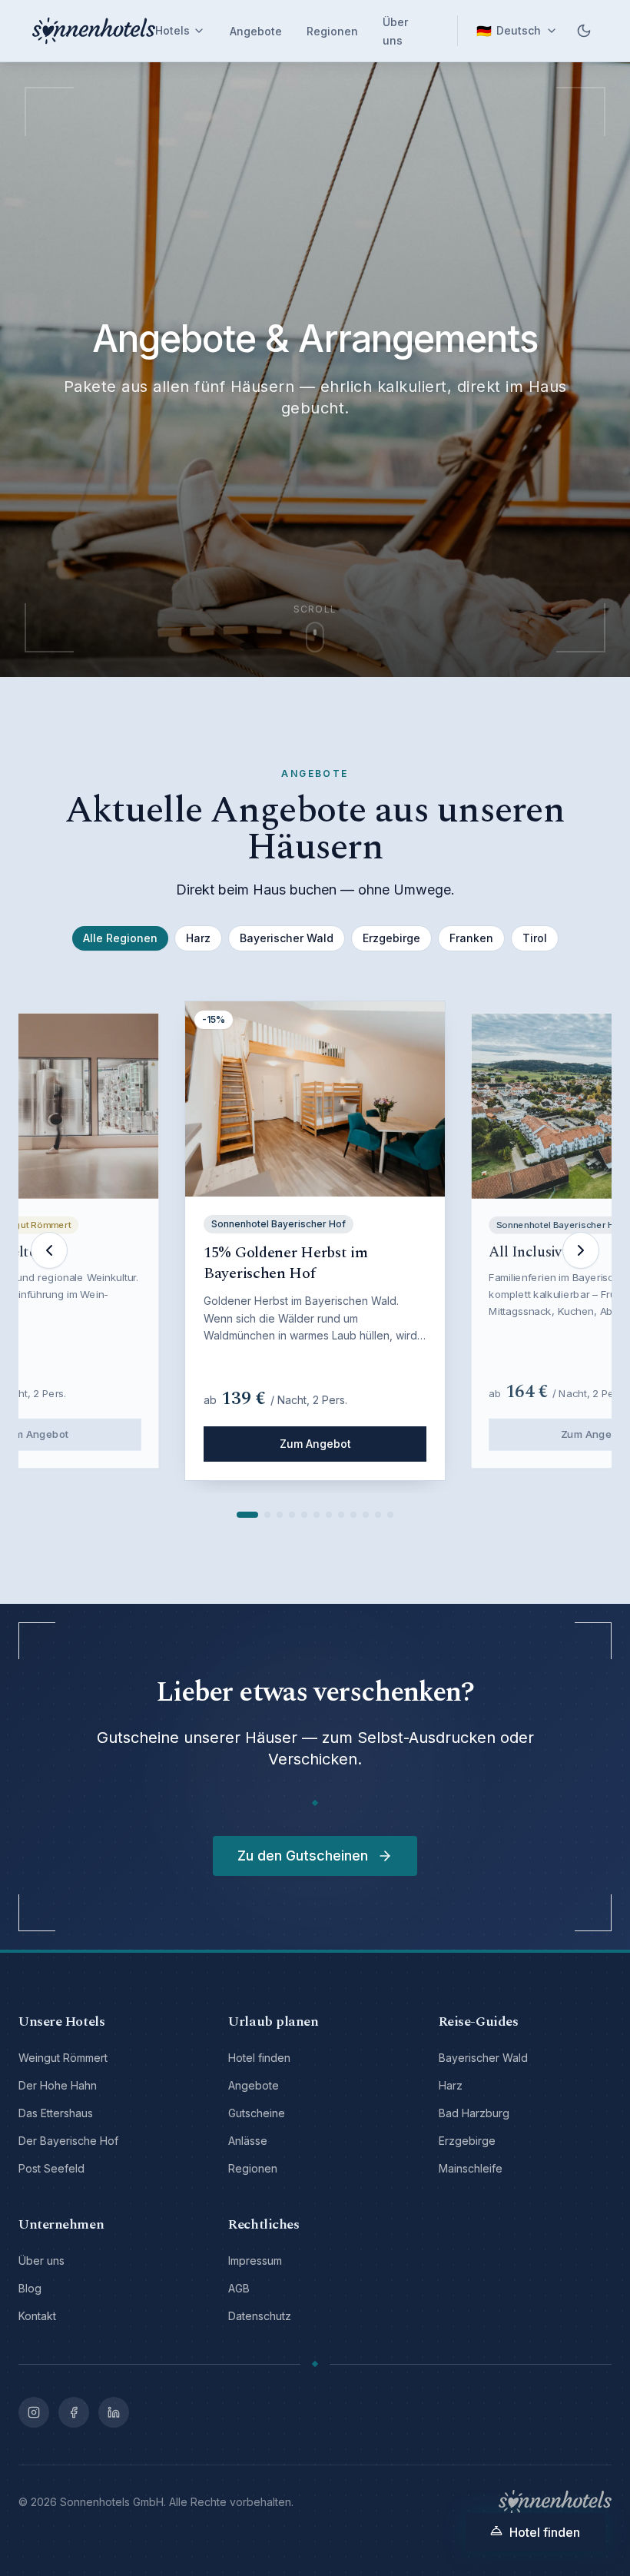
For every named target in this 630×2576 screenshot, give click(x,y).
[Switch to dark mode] (584, 31)
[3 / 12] (280, 1515)
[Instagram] (34, 2412)
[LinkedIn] (114, 2412)
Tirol (535, 938)
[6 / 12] (317, 1515)
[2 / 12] (267, 1515)
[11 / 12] (378, 1515)
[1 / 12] (247, 1515)
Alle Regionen (120, 938)
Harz (198, 938)
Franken (471, 938)
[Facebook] (74, 2412)
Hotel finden (545, 2532)
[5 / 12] (304, 1515)
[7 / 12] (329, 1515)
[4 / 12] (292, 1515)
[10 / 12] (366, 1515)
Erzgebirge (391, 938)
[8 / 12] (341, 1515)
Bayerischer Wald (287, 938)
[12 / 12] (390, 1515)
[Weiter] (581, 1250)
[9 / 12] (353, 1515)
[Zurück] (49, 1250)
